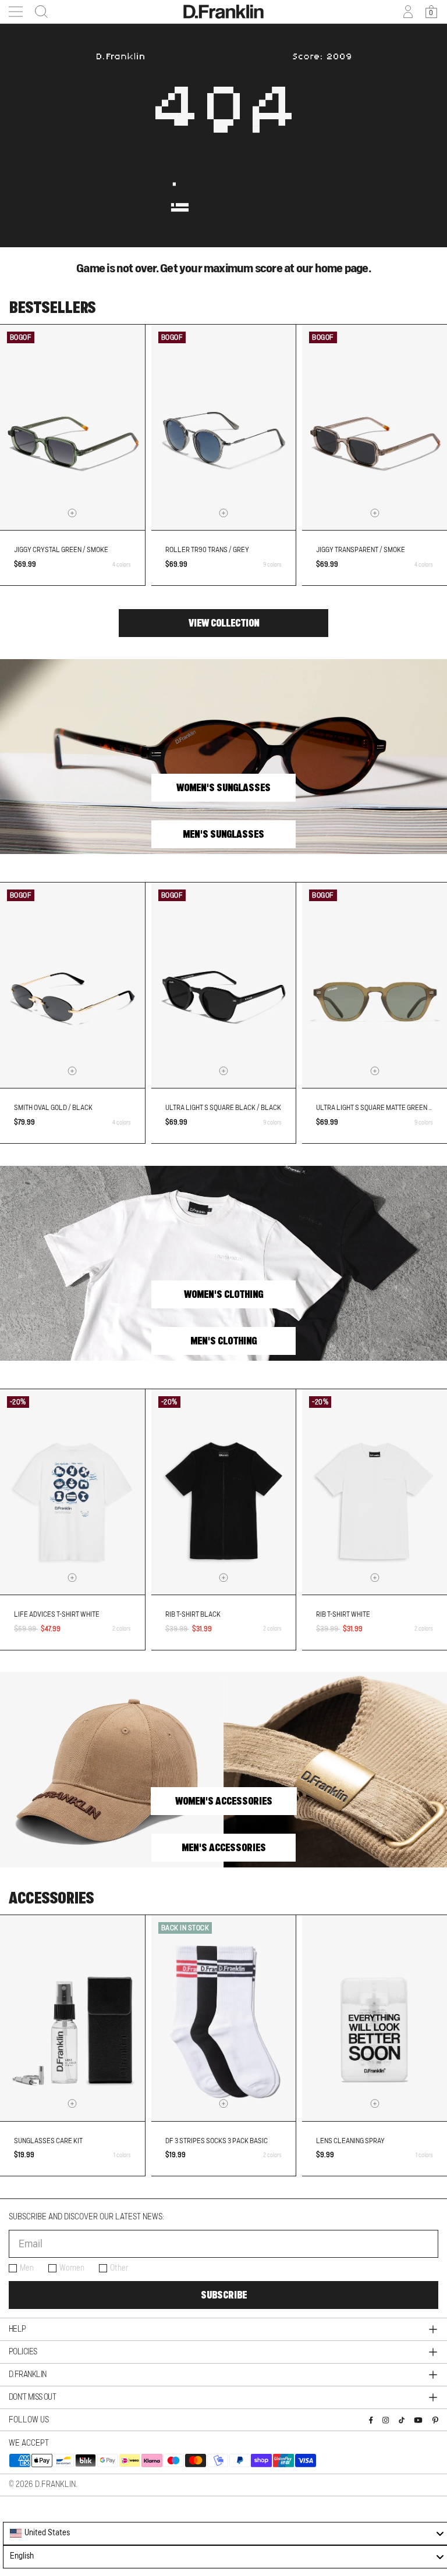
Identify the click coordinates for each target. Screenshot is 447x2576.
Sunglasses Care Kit (48, 2141)
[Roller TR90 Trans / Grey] (224, 428)
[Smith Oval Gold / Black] (72, 985)
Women (72, 2268)
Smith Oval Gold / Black (53, 1108)
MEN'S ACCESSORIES (224, 1848)
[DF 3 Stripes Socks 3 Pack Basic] (224, 2018)
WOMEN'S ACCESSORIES (224, 1801)
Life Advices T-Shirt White (57, 1614)
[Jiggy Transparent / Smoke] (375, 428)
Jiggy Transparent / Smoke (361, 550)
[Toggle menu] (16, 12)
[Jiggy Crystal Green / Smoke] (72, 428)
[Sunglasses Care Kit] (72, 2018)
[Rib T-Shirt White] (375, 1492)
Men (27, 2268)
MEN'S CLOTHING (223, 1341)
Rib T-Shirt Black (193, 1614)
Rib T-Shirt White (343, 1614)
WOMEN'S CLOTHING (223, 1294)
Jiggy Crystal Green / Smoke (61, 550)
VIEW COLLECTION (224, 623)
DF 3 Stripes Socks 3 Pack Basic (217, 2141)
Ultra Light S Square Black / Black (223, 1108)
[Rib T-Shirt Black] (224, 1492)
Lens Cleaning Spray (350, 2141)
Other (119, 2268)
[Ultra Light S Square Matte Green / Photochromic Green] (375, 985)
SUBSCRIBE (224, 2295)
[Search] (38, 12)
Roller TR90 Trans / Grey (207, 550)
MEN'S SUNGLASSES (223, 834)
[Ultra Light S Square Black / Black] (224, 985)
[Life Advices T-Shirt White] (72, 1492)
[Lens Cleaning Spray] (375, 2018)
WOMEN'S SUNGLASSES (223, 788)
